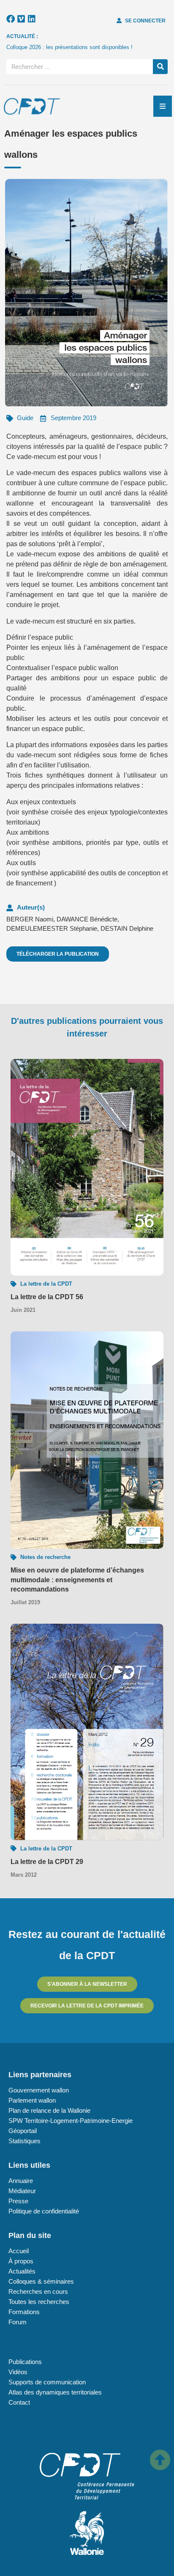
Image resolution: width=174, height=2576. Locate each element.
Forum (18, 2322)
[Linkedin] (32, 19)
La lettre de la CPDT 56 (47, 1297)
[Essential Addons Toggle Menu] (163, 106)
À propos (21, 2261)
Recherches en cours (38, 2291)
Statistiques (24, 2141)
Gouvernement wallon (39, 2090)
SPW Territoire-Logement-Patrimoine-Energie (71, 2121)
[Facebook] (11, 19)
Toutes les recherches (39, 2302)
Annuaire (21, 2181)
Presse (18, 2201)
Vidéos (18, 2372)
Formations (24, 2312)
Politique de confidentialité (44, 2211)
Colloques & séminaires (41, 2281)
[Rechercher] (160, 67)
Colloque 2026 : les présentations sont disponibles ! (69, 47)
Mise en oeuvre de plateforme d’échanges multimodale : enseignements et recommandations (77, 1580)
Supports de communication (47, 2382)
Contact (19, 2402)
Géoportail (23, 2131)
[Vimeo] (21, 19)
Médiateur (22, 2191)
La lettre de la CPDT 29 (47, 1862)
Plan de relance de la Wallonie (49, 2110)
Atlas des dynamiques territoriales (55, 2392)
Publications (25, 2362)
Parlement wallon (32, 2100)
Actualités (22, 2271)
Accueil (19, 2251)
